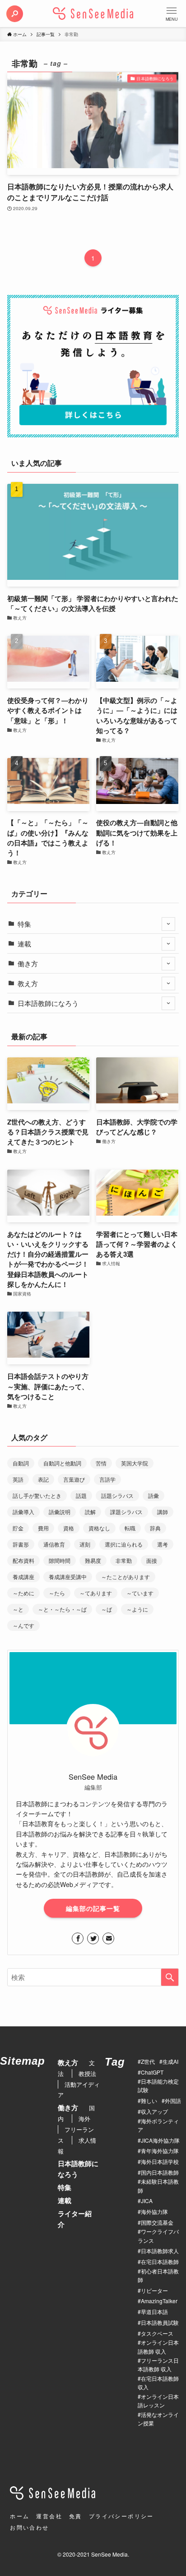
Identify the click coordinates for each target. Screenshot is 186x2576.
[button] (14, 14)
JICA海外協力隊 (160, 2140)
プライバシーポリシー (121, 2516)
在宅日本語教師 (160, 2261)
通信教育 (54, 1544)
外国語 (173, 2101)
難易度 (93, 1560)
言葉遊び (74, 1479)
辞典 (155, 1528)
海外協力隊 (154, 2211)
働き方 (28, 963)
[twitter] (93, 1938)
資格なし (99, 1528)
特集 (24, 924)
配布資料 (23, 1560)
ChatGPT (152, 2072)
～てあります (96, 1593)
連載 (24, 944)
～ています (140, 1593)
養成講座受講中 (68, 1577)
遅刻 (85, 1544)
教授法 (87, 2073)
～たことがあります (126, 1577)
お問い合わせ (29, 2527)
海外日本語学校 (160, 2161)
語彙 (153, 1495)
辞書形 (21, 1544)
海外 (84, 2119)
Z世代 (148, 2061)
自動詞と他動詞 (62, 1463)
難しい (149, 2101)
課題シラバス (126, 1512)
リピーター (154, 2290)
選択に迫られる (124, 1544)
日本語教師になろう (48, 1003)
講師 (163, 1512)
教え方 (28, 983)
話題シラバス (117, 1495)
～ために (23, 1593)
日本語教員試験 (160, 2322)
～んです (23, 1625)
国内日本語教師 (160, 2172)
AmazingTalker (159, 2301)
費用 (43, 1528)
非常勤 (124, 1560)
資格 (69, 1528)
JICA (147, 2201)
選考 (163, 1544)
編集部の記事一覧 (93, 1908)
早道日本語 (154, 2312)
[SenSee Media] (93, 14)
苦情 (101, 1463)
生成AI (170, 2061)
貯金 (18, 1528)
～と (18, 1609)
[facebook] (78, 1938)
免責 (76, 2516)
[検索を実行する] (170, 1977)
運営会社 (49, 2516)
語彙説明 (60, 1512)
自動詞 (21, 1463)
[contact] (108, 1938)
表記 (43, 1479)
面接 (152, 1560)
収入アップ (154, 2111)
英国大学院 (135, 1463)
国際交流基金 (157, 2222)
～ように (137, 1609)
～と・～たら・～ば (62, 1609)
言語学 (107, 1479)
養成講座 (23, 1577)
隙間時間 (60, 1560)
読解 (90, 1512)
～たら (57, 1593)
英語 (18, 1479)
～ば (107, 1609)
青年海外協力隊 (160, 2151)
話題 (81, 1495)
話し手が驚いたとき (37, 1495)
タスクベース (157, 2333)
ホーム (20, 2516)
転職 (130, 1528)
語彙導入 (23, 1512)
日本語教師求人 (160, 2251)
